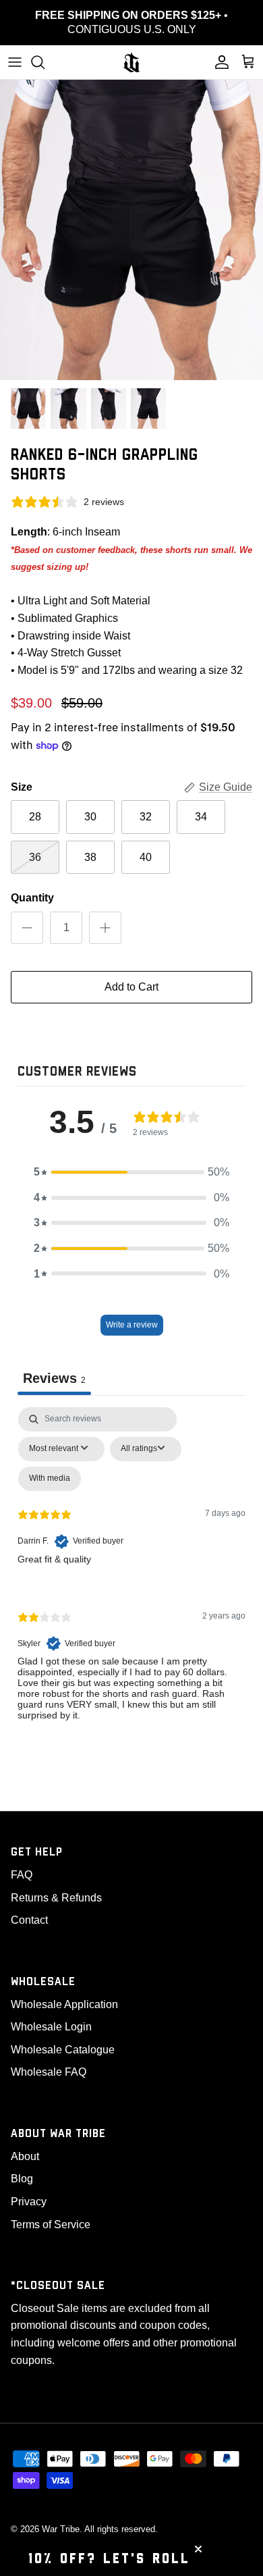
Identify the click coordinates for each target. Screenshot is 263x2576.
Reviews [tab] (54, 1378)
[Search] (45, 62)
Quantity (32, 898)
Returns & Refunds (56, 1898)
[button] (131, 1172)
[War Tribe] (131, 62)
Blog (22, 2179)
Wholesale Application (64, 2004)
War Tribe (61, 2529)
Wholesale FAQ (49, 2072)
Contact (29, 1920)
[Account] (218, 62)
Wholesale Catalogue (63, 2050)
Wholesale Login (51, 2027)
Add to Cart (131, 987)
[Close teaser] (198, 2549)
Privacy (29, 2202)
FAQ (22, 1875)
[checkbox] (50, 1479)
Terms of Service (51, 2225)
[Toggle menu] (15, 62)
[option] (131, 230)
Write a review (132, 1325)
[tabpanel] (131, 1575)
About (25, 2156)
